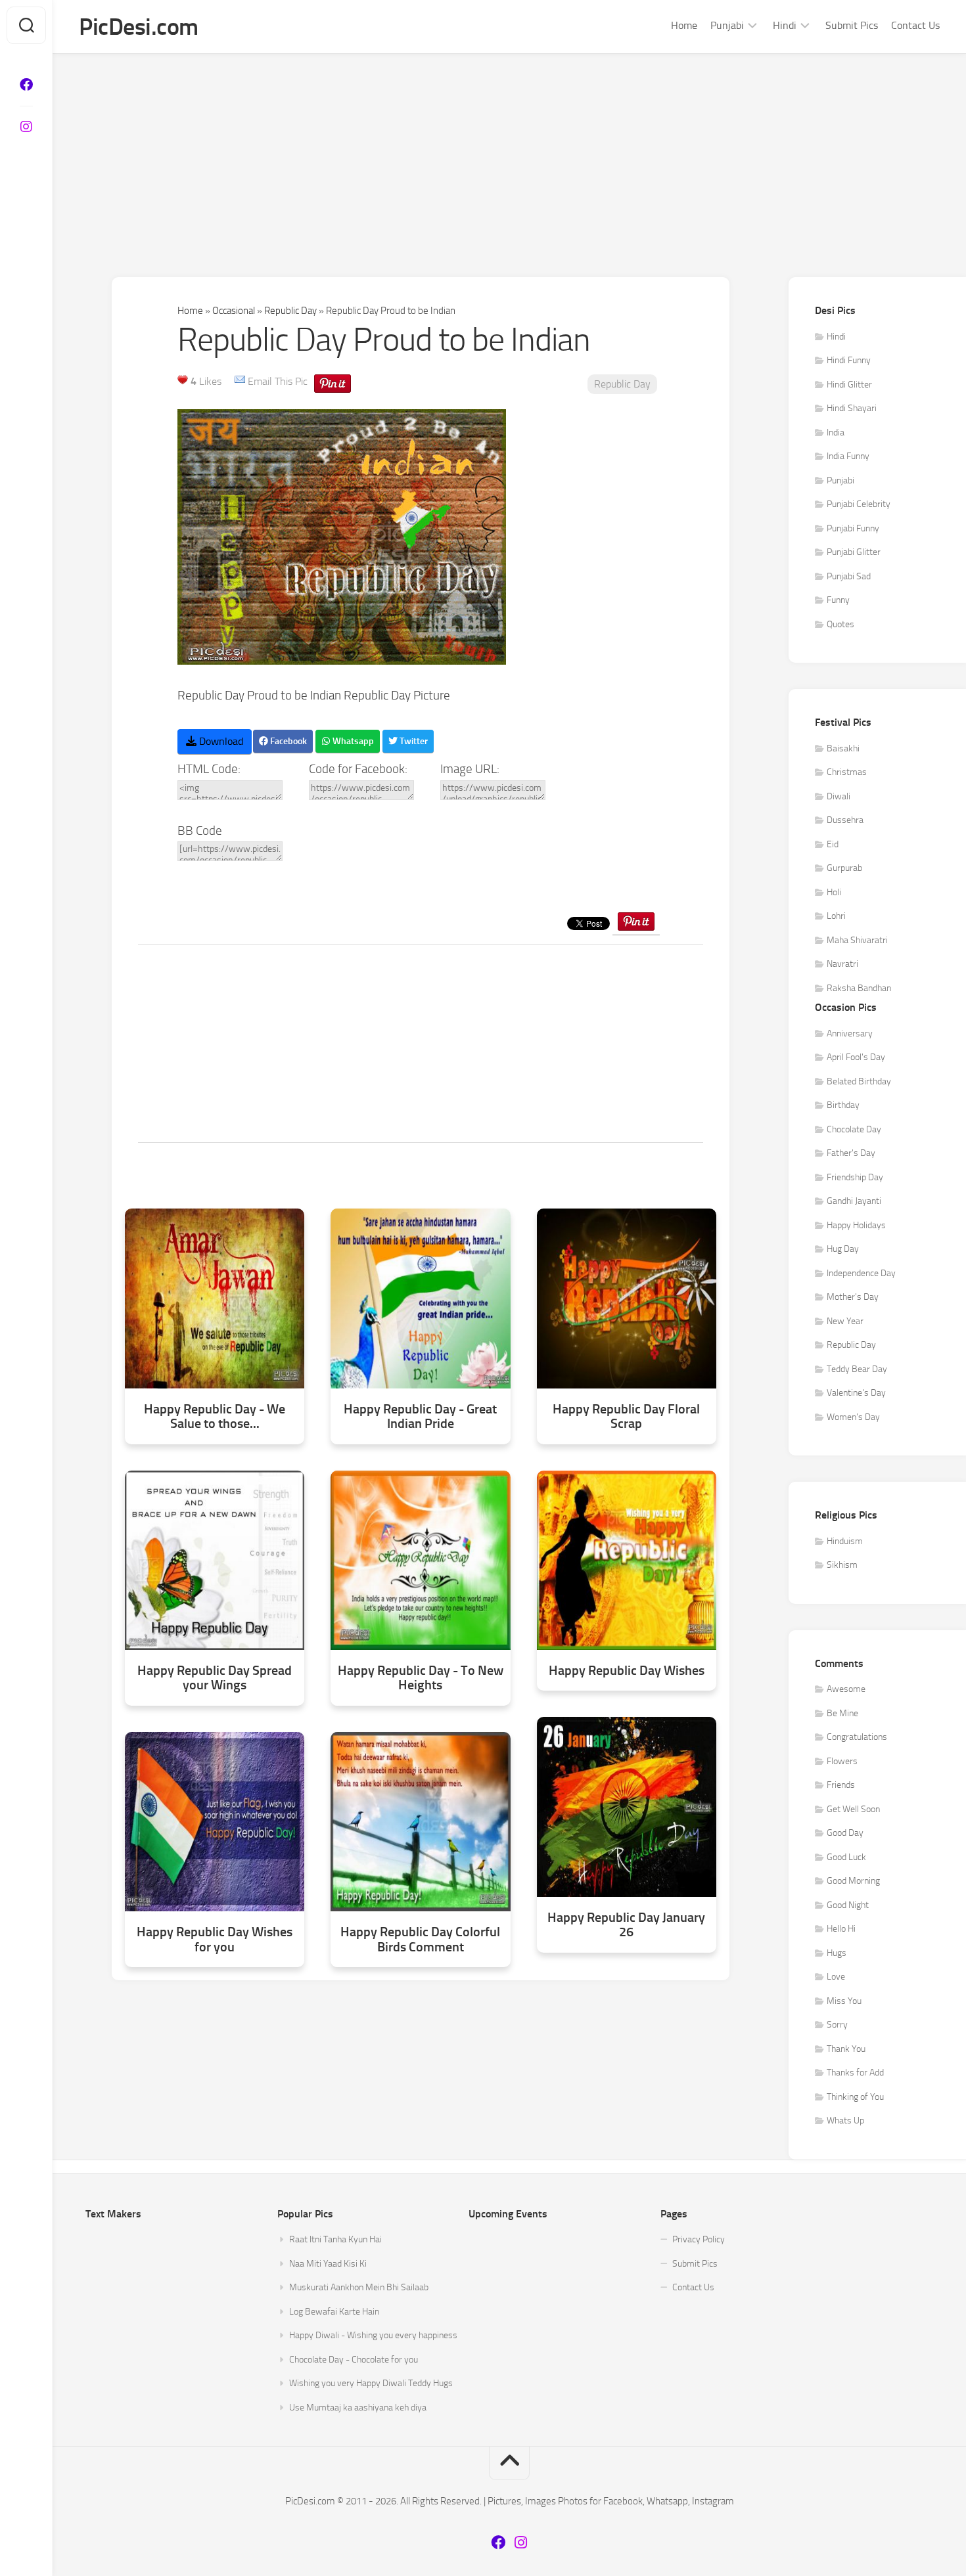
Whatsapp (352, 741)
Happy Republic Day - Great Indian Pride (420, 1416)
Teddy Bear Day (857, 1369)
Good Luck (846, 1857)
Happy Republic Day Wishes (627, 1671)
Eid (833, 844)
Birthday (843, 1105)
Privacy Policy (699, 2239)
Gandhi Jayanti (854, 1201)
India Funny (848, 456)
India (836, 433)
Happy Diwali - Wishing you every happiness (373, 2335)
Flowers (842, 1761)
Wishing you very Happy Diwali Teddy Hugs (371, 2383)
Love (836, 1977)
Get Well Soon (853, 1809)
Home (684, 25)
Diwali (839, 796)
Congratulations (857, 1737)
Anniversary (850, 1033)
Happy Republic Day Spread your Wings (215, 1678)
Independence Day (861, 1273)
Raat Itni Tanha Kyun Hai (335, 2239)
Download (220, 741)
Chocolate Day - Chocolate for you (354, 2360)
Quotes (840, 624)
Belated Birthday (859, 1081)
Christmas (847, 772)
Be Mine (842, 1713)
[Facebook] (26, 85)
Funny (838, 600)
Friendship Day (855, 1177)
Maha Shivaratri (857, 940)
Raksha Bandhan (859, 988)
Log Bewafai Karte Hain (334, 2312)
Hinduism (845, 1541)
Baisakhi (843, 748)
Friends (841, 1785)
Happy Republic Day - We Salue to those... (215, 1416)
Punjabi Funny (853, 528)
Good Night (848, 1905)
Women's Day (853, 1417)
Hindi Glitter (849, 385)
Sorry (837, 2025)
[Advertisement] (509, 152)
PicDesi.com (139, 27)
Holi (834, 892)
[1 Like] (183, 380)
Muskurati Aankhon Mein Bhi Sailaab (359, 2287)
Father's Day (851, 1153)
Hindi (785, 25)
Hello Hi (841, 1929)
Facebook (287, 741)
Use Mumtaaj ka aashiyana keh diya (358, 2408)
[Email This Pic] (240, 381)
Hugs (837, 1953)
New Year (845, 1321)
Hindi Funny (849, 360)
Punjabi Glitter (854, 552)
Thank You (846, 2049)
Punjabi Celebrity (859, 504)
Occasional (234, 311)
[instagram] (26, 127)
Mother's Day (853, 1297)
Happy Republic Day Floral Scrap (626, 1416)
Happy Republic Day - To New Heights (421, 1678)
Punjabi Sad (849, 576)
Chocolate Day (854, 1129)
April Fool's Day (856, 1057)
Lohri (836, 916)
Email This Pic (278, 381)
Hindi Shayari (852, 408)
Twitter (413, 741)
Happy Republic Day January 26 (626, 1925)
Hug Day (843, 1249)
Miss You (844, 2001)
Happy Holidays (856, 1225)
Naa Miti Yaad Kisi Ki (328, 2264)
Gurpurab (844, 868)
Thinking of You (855, 2097)
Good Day (845, 1833)
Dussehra (845, 820)
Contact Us (915, 25)
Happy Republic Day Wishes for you (215, 1939)
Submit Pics (852, 25)
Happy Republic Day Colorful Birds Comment (420, 1939)
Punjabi (727, 25)
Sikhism (842, 1565)
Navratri (842, 964)
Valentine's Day (856, 1393)
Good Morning (853, 1881)
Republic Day (290, 311)
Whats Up (845, 2121)
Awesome (846, 1689)
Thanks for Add (855, 2073)
